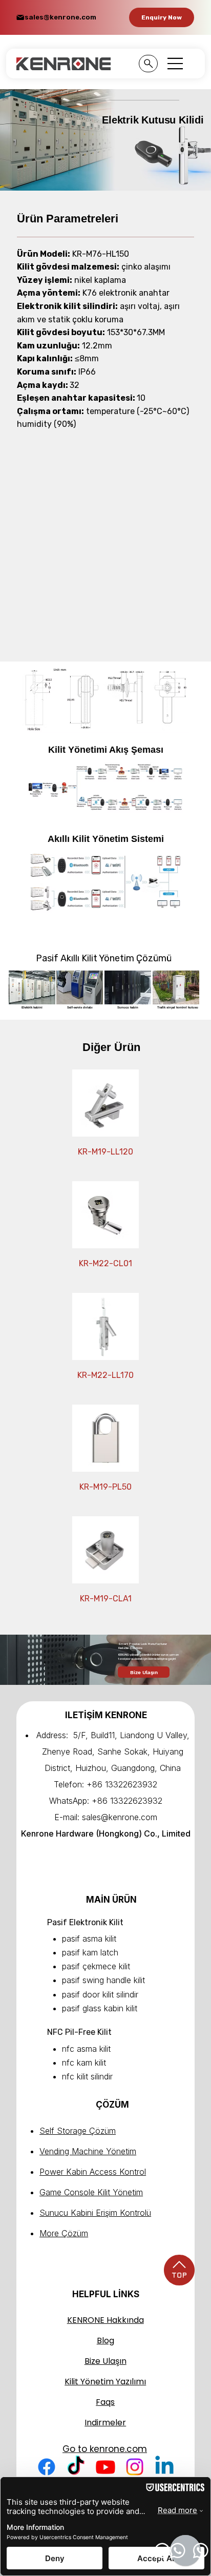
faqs (105, 2402)
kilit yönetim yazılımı (105, 2382)
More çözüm (64, 2233)
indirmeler (105, 2423)
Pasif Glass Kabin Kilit (100, 2008)
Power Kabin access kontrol (93, 2172)
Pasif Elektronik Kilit (85, 1922)
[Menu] (176, 64)
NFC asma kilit (86, 2049)
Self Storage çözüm (78, 2131)
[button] (162, 17)
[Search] (148, 64)
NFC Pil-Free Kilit (79, 2032)
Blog (105, 2341)
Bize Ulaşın (105, 2361)
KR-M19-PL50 (105, 1487)
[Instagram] (135, 2467)
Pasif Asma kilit (89, 1939)
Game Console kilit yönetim (91, 2192)
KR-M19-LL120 (105, 1152)
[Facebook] (47, 2467)
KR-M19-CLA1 (106, 1599)
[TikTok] (76, 2467)
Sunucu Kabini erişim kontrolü (95, 2213)
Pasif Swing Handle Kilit (103, 1980)
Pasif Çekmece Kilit (96, 1966)
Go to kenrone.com (105, 2449)
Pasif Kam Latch (90, 1952)
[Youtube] (105, 2467)
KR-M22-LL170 (105, 1375)
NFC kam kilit (84, 2063)
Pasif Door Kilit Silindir (100, 1994)
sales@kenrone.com (60, 17)
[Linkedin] (164, 2467)
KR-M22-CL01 (105, 1263)
